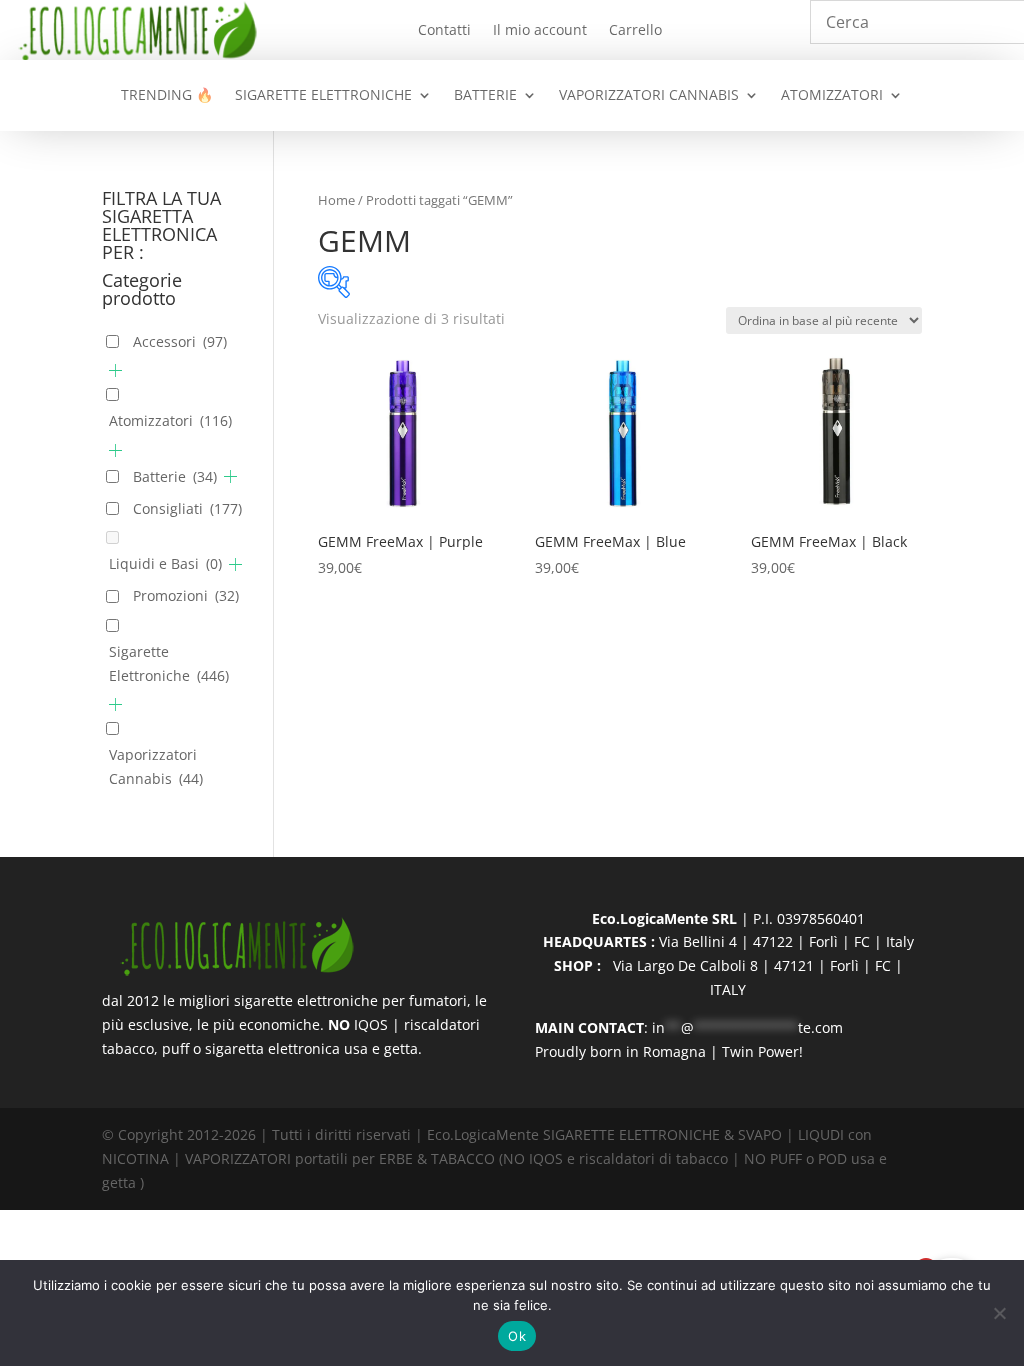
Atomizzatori (170, 420)
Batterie (175, 476)
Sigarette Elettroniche (169, 663)
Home (336, 200)
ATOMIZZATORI (832, 96)
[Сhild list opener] (115, 370)
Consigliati (187, 508)
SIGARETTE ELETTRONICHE (323, 96)
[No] (999, 1313)
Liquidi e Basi (165, 563)
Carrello (635, 31)
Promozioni (186, 595)
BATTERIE (485, 96)
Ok (517, 1336)
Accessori (180, 341)
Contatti (444, 31)
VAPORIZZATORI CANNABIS (649, 96)
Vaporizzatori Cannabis (156, 766)
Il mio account (540, 31)
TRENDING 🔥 (167, 96)
